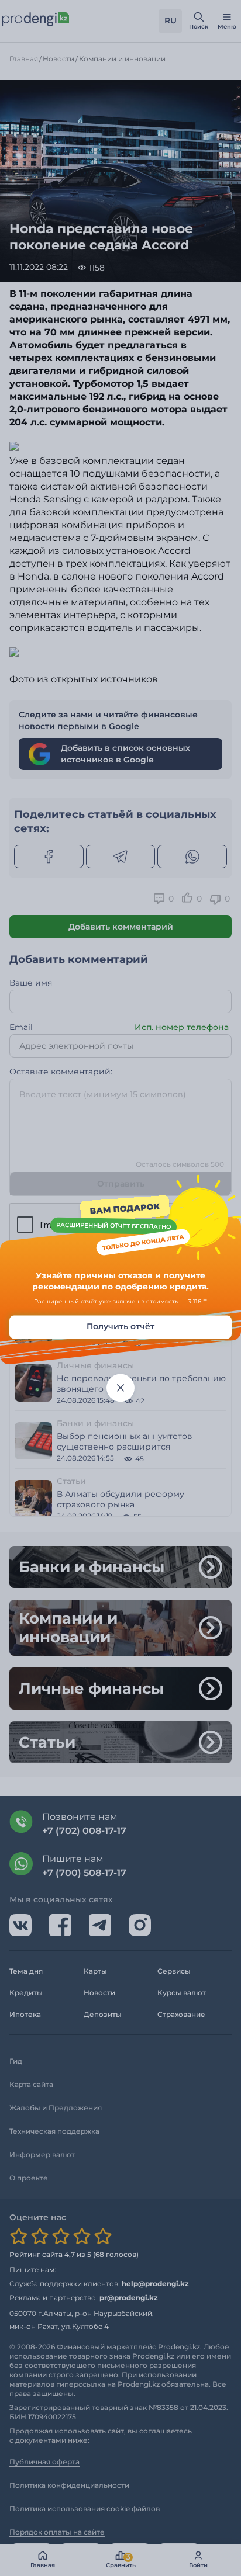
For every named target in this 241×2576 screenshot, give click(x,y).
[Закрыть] (120, 1388)
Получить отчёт (120, 1326)
